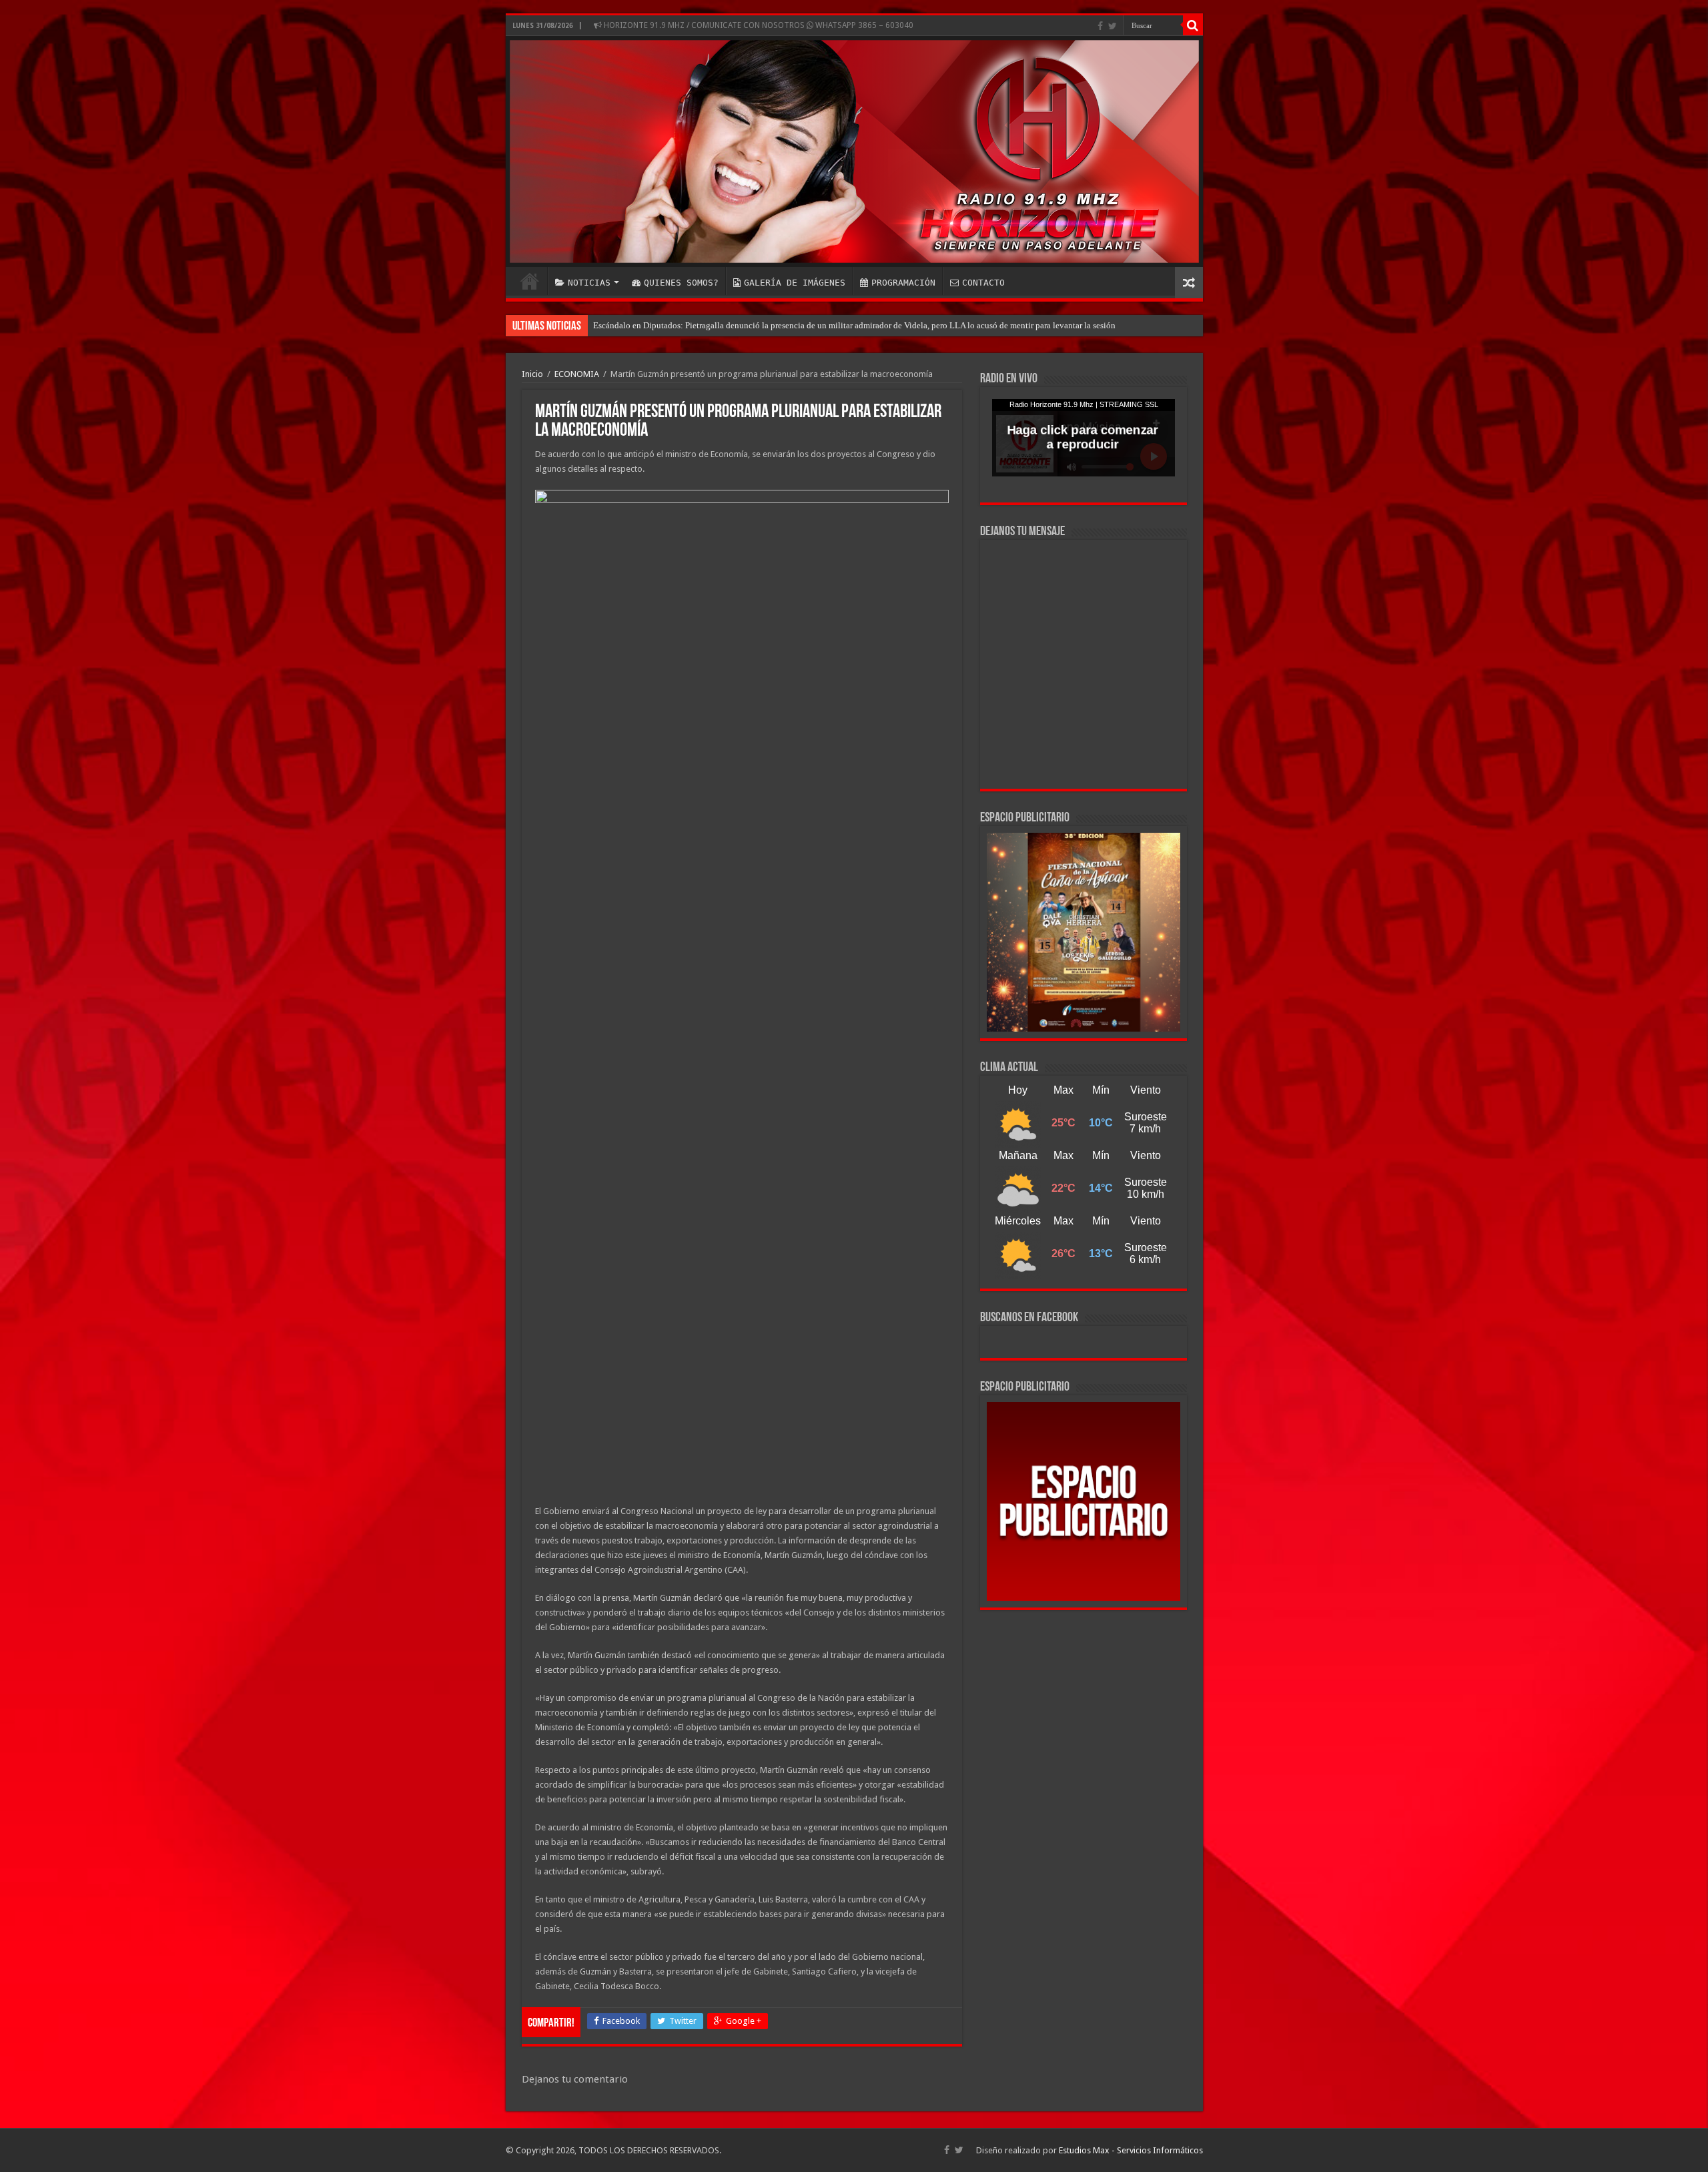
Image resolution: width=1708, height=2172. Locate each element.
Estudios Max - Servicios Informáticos (1131, 2150)
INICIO (530, 281)
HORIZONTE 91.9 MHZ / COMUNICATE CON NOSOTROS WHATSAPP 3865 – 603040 (758, 25)
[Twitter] (1113, 26)
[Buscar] (1193, 25)
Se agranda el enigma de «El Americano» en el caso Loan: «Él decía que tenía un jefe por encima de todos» (786, 325)
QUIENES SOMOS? (681, 283)
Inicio (532, 374)
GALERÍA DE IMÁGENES (795, 283)
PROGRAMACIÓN (903, 283)
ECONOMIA (577, 374)
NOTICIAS (589, 283)
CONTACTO (983, 283)
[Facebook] (1100, 26)
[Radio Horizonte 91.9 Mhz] (854, 151)
